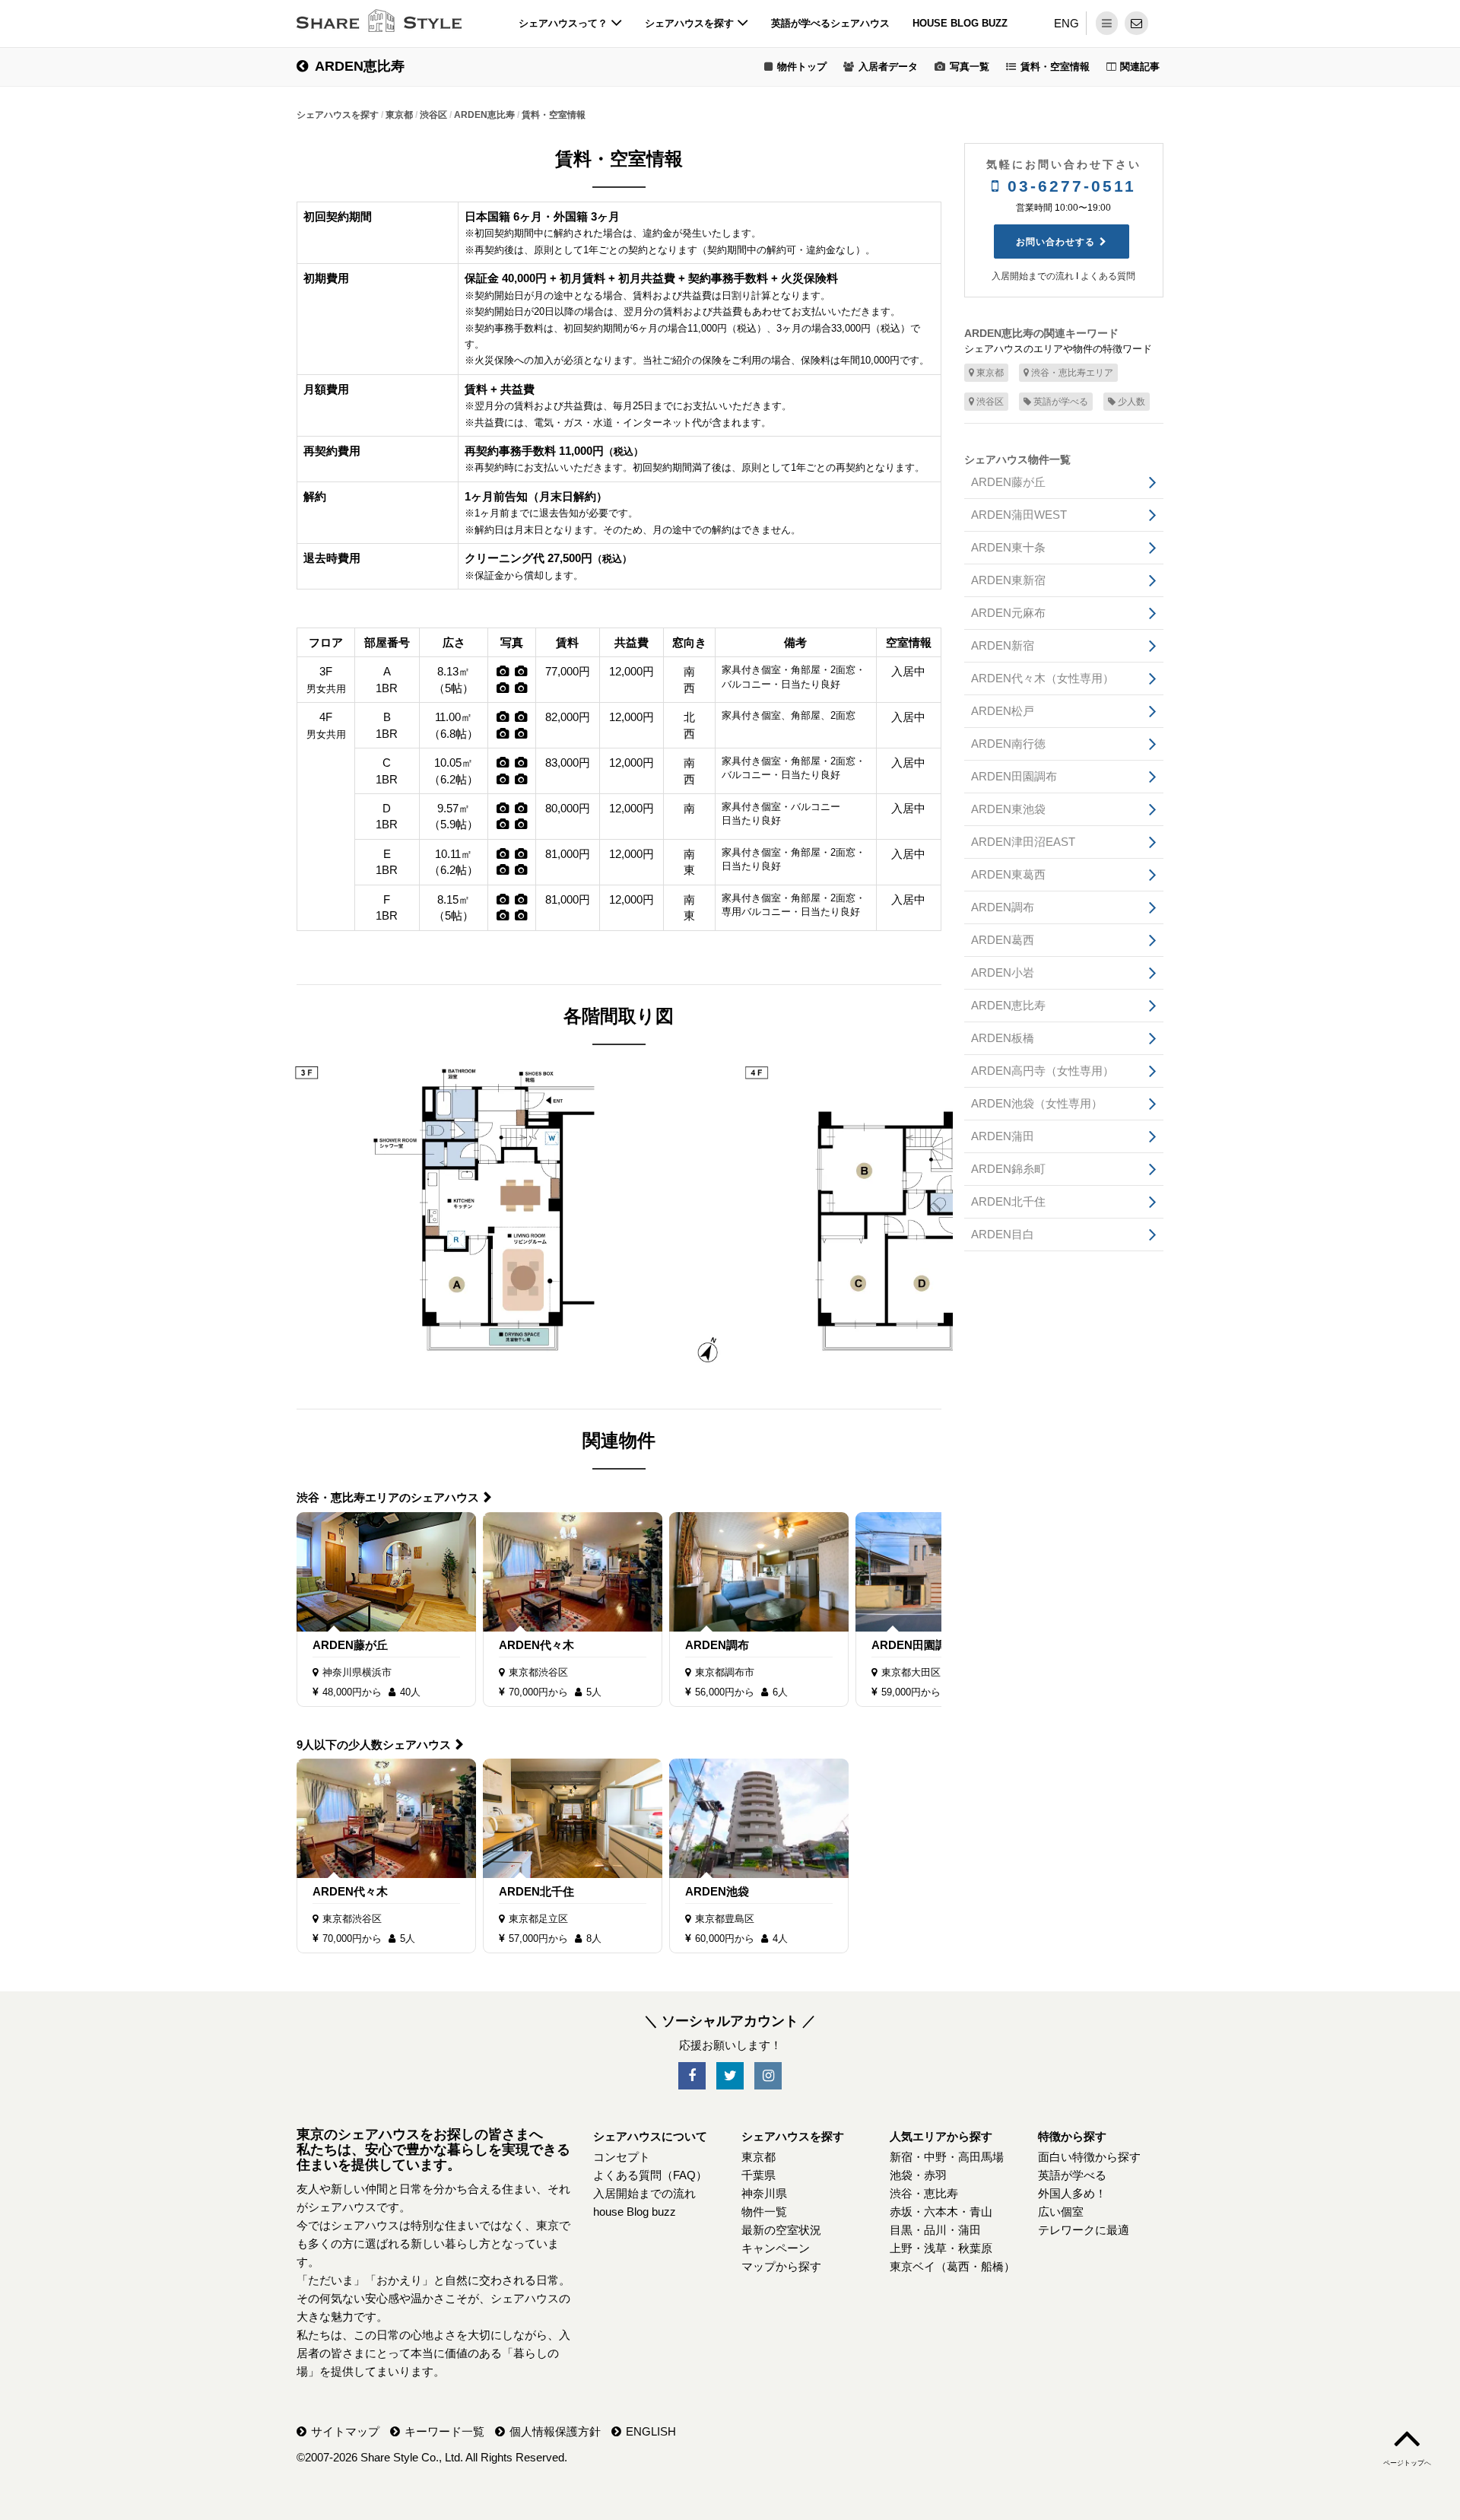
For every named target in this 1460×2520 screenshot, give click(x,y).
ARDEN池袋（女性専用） (1037, 1103)
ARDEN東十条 (1008, 547)
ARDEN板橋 (1003, 1038)
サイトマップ (345, 2431)
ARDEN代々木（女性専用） (1043, 678)
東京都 (990, 373)
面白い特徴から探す (1089, 2157)
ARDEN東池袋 (1008, 809)
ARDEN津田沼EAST (1023, 842)
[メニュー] (1107, 23)
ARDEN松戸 (1003, 711)
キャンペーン (776, 2248)
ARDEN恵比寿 (360, 66)
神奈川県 (764, 2193)
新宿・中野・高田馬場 (947, 2157)
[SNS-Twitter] (730, 2076)
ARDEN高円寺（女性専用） (1043, 1071)
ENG (1066, 23)
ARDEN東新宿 (1008, 580)
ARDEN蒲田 (1003, 1136)
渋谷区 (990, 402)
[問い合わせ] (1136, 23)
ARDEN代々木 (536, 1645)
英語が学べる (1061, 402)
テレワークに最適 (1084, 2230)
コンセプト (622, 2157)
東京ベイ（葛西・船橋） (952, 2266)
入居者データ (888, 67)
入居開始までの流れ (1033, 276)
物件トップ (802, 67)
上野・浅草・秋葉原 (941, 2248)
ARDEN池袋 (717, 1891)
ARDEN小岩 (1003, 972)
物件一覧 (764, 2212)
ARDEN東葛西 (1008, 874)
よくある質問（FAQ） (650, 2175)
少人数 (1131, 402)
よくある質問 (1108, 276)
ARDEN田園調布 (915, 1645)
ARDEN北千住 (536, 1891)
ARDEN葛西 (1003, 940)
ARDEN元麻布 (1008, 613)
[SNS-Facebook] (692, 2076)
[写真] (503, 671)
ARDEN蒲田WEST (1019, 515)
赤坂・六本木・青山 (941, 2212)
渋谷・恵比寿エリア (1072, 373)
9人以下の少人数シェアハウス (374, 1745)
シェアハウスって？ (565, 23)
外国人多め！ (1072, 2193)
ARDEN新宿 (1003, 645)
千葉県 (759, 2175)
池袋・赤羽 (918, 2175)
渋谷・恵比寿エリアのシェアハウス (388, 1497)
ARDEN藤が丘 (350, 1645)
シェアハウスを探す (691, 23)
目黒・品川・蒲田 (935, 2230)
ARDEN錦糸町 (1008, 1169)
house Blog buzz (960, 23)
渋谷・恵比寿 (924, 2193)
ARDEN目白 (1003, 1234)
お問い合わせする (1055, 242)
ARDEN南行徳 (1008, 744)
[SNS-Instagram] (768, 2076)
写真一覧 (970, 67)
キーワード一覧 (444, 2431)
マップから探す (781, 2266)
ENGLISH (651, 2431)
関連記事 (1140, 67)
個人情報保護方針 (555, 2431)
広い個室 (1061, 2212)
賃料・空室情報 (1055, 67)
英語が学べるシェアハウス (830, 23)
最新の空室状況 (781, 2230)
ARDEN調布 (717, 1645)
